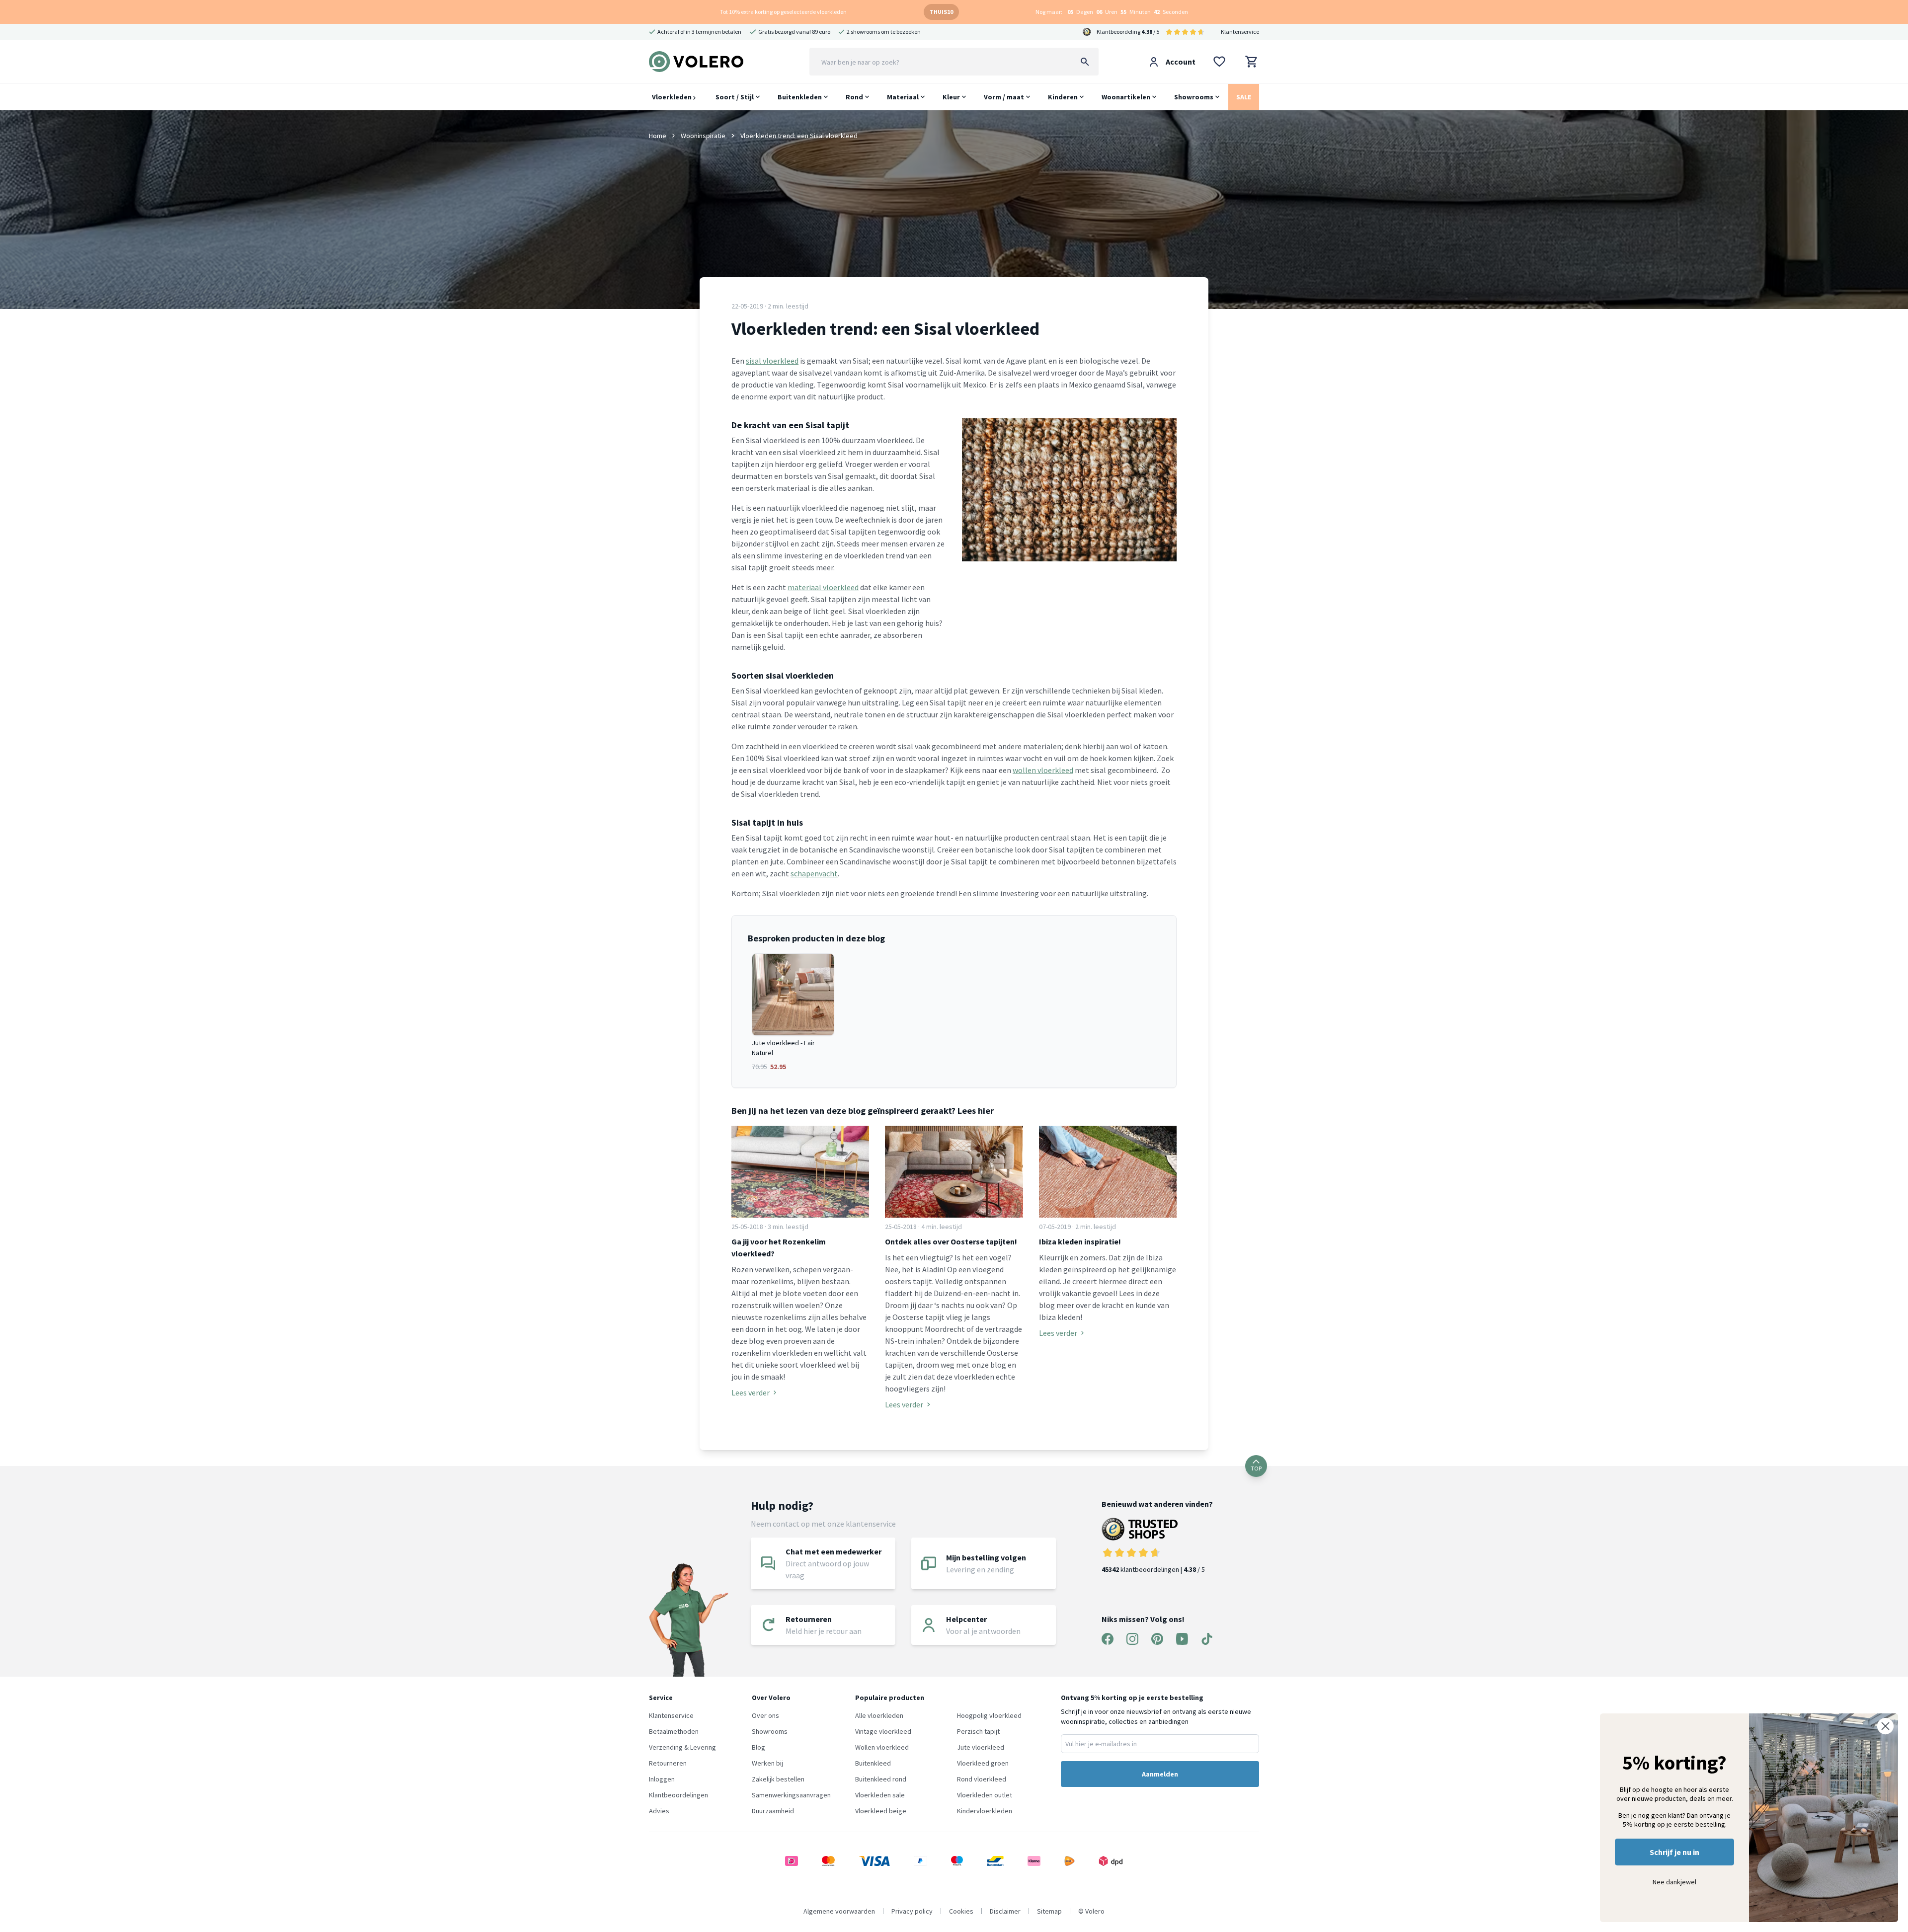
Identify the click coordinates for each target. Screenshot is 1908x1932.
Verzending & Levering (682, 1747)
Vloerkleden (673, 97)
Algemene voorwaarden (839, 1911)
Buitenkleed (873, 1763)
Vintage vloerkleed (883, 1731)
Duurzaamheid (773, 1811)
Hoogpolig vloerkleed (989, 1715)
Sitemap (1049, 1911)
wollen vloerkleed (1043, 770)
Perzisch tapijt (978, 1731)
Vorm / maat (1004, 97)
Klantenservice (1240, 32)
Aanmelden (1160, 1774)
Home (658, 136)
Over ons (765, 1715)
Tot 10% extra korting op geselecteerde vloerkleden (783, 12)
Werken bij (767, 1763)
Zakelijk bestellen (778, 1779)
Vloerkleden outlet (985, 1795)
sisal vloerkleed (772, 361)
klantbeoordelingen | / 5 (1153, 1569)
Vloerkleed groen (983, 1763)
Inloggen (662, 1779)
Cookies (961, 1911)
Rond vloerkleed (982, 1779)
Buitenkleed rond (881, 1779)
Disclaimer (1005, 1911)
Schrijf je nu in (1674, 1852)
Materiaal (903, 97)
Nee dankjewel (1674, 1882)
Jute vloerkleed (981, 1747)
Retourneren (668, 1763)
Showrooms (1194, 97)
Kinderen (1063, 97)
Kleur (951, 97)
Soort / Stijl (735, 97)
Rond (854, 97)
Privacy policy (912, 1911)
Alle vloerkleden (879, 1715)
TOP (1256, 1468)
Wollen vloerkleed (882, 1747)
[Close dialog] (1885, 1726)
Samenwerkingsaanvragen (791, 1795)
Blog (758, 1747)
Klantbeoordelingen (678, 1795)
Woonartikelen (1126, 97)
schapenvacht (814, 873)
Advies (659, 1811)
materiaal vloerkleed (823, 587)
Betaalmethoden (674, 1731)
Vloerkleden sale (880, 1795)
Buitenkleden (800, 97)
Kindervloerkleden (985, 1811)
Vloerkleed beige (881, 1811)
